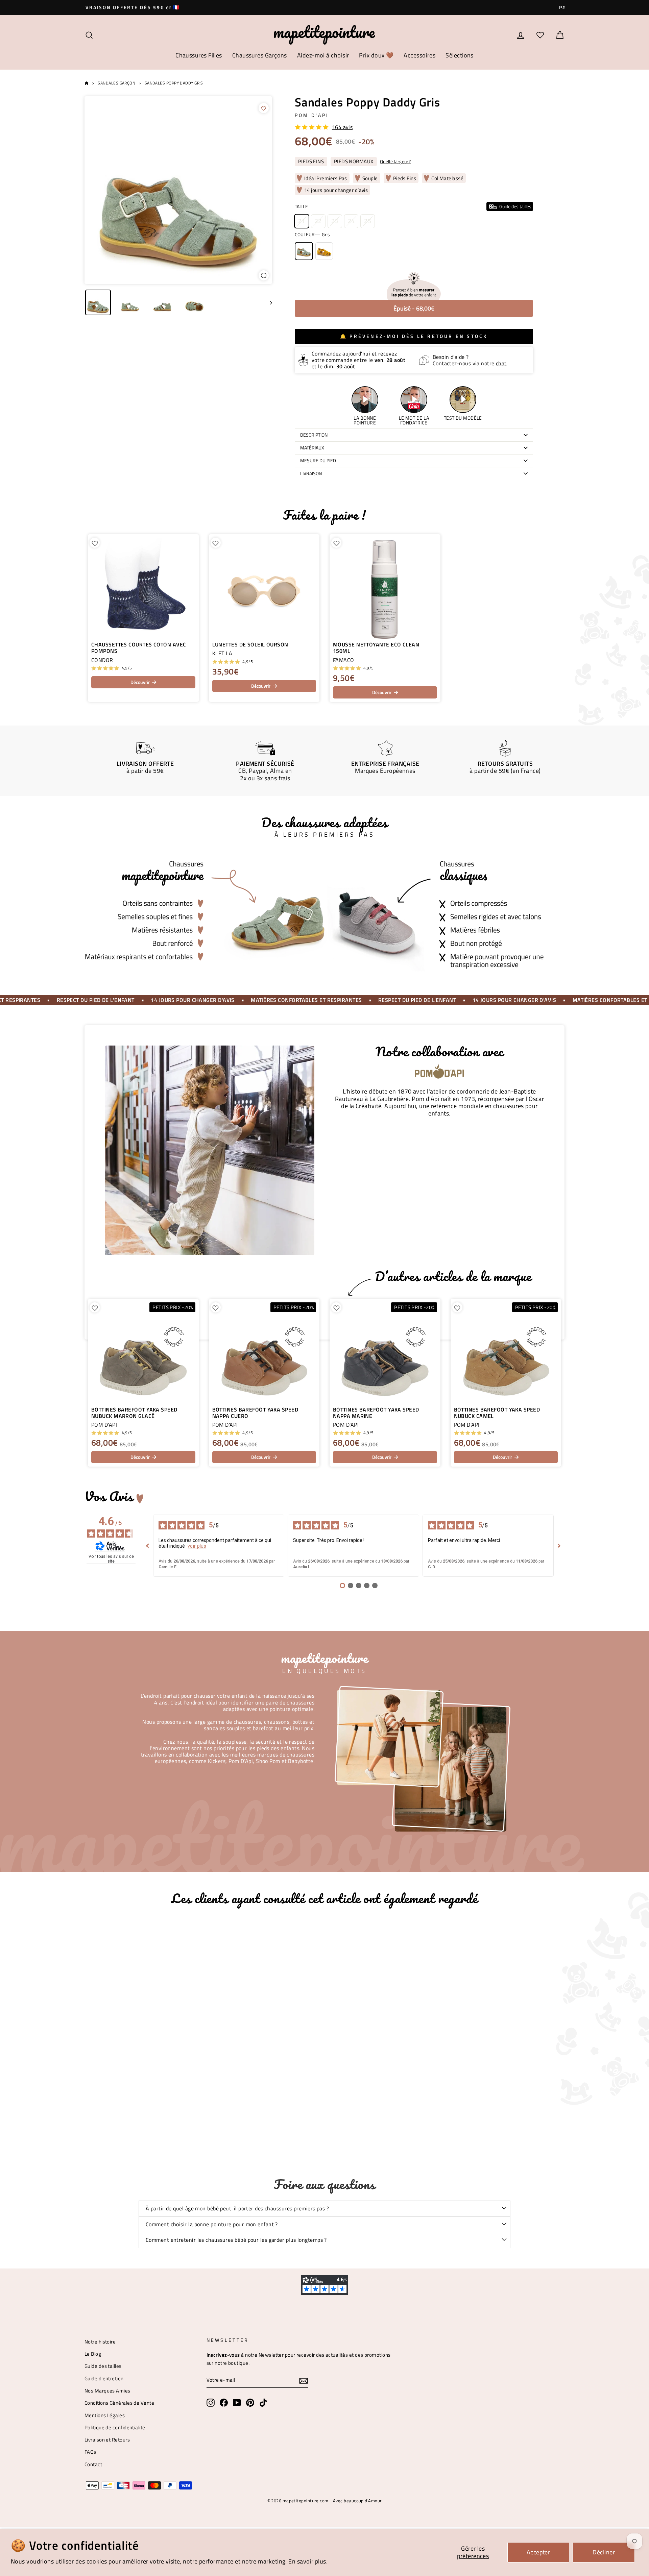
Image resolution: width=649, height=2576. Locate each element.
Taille (413, 206)
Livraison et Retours (107, 2440)
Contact (93, 2464)
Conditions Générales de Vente (119, 2403)
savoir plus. (312, 2561)
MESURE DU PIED (318, 461)
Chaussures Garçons (260, 55)
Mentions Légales (105, 2415)
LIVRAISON (311, 473)
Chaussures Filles (199, 55)
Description (314, 435)
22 (318, 221)
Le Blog (93, 2354)
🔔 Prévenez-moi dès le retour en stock (414, 336)
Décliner (604, 2552)
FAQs (90, 2452)
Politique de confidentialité (115, 2427)
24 (351, 221)
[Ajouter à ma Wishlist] (264, 108)
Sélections (460, 55)
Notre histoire (100, 2342)
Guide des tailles (103, 2366)
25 (368, 221)
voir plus (197, 1546)
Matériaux (312, 448)
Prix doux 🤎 (376, 55)
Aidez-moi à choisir (323, 55)
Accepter (538, 2552)
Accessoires (419, 55)
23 (335, 221)
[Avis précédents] (148, 1546)
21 (302, 221)
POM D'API (312, 115)
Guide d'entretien (104, 2378)
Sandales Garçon (116, 83)
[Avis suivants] (559, 1546)
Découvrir (140, 682)
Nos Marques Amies (107, 2391)
